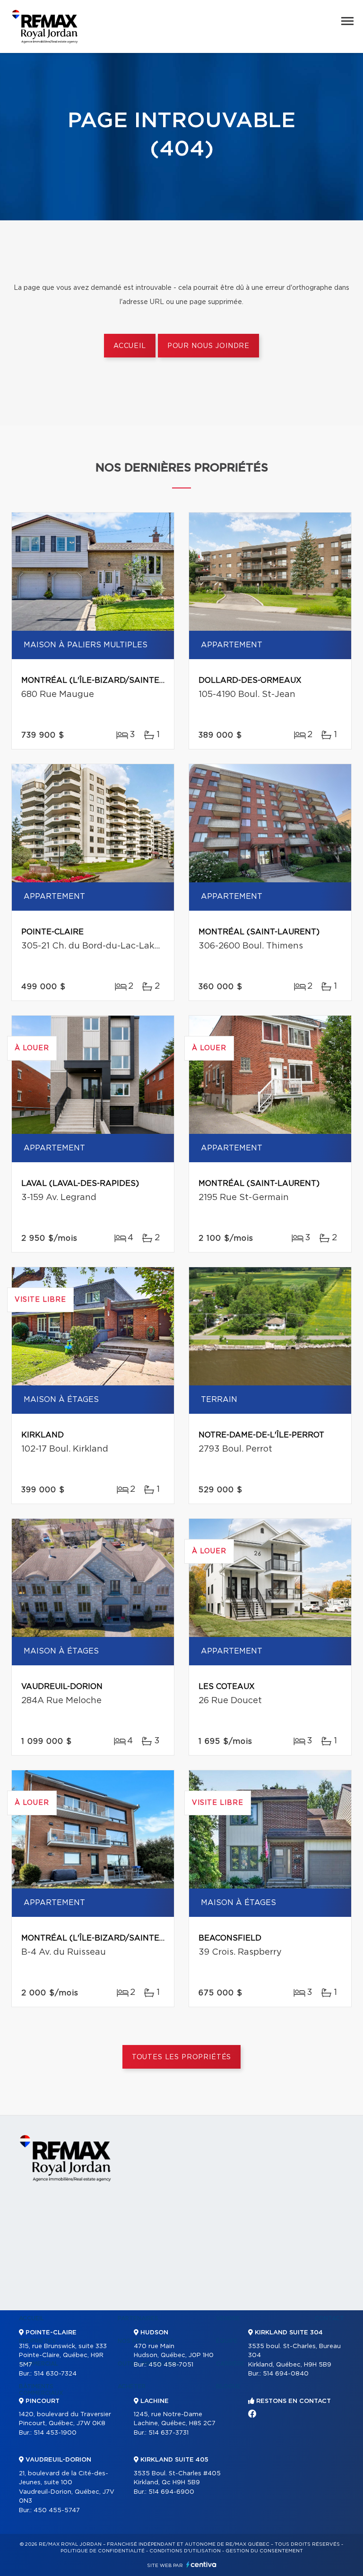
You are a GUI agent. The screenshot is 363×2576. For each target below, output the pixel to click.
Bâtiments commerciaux (41, 2390)
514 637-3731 (169, 2433)
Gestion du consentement (264, 2551)
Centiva (201, 2564)
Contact (329, 2318)
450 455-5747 (57, 2511)
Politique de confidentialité (103, 2551)
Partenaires (138, 2318)
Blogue (228, 2386)
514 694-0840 (286, 2374)
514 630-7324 (55, 2374)
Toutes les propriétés (182, 2057)
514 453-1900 (55, 2433)
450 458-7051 (171, 2365)
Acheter (132, 2386)
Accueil (130, 346)
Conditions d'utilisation (185, 2551)
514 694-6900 (171, 2492)
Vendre (228, 2318)
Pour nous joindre (208, 346)
